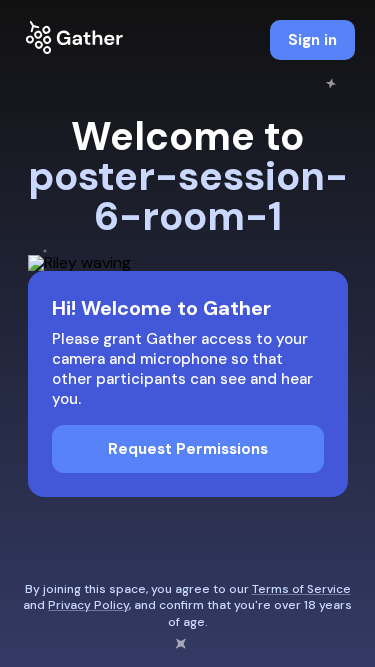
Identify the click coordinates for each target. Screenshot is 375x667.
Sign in (312, 40)
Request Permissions (188, 449)
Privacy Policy (88, 605)
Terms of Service (301, 589)
